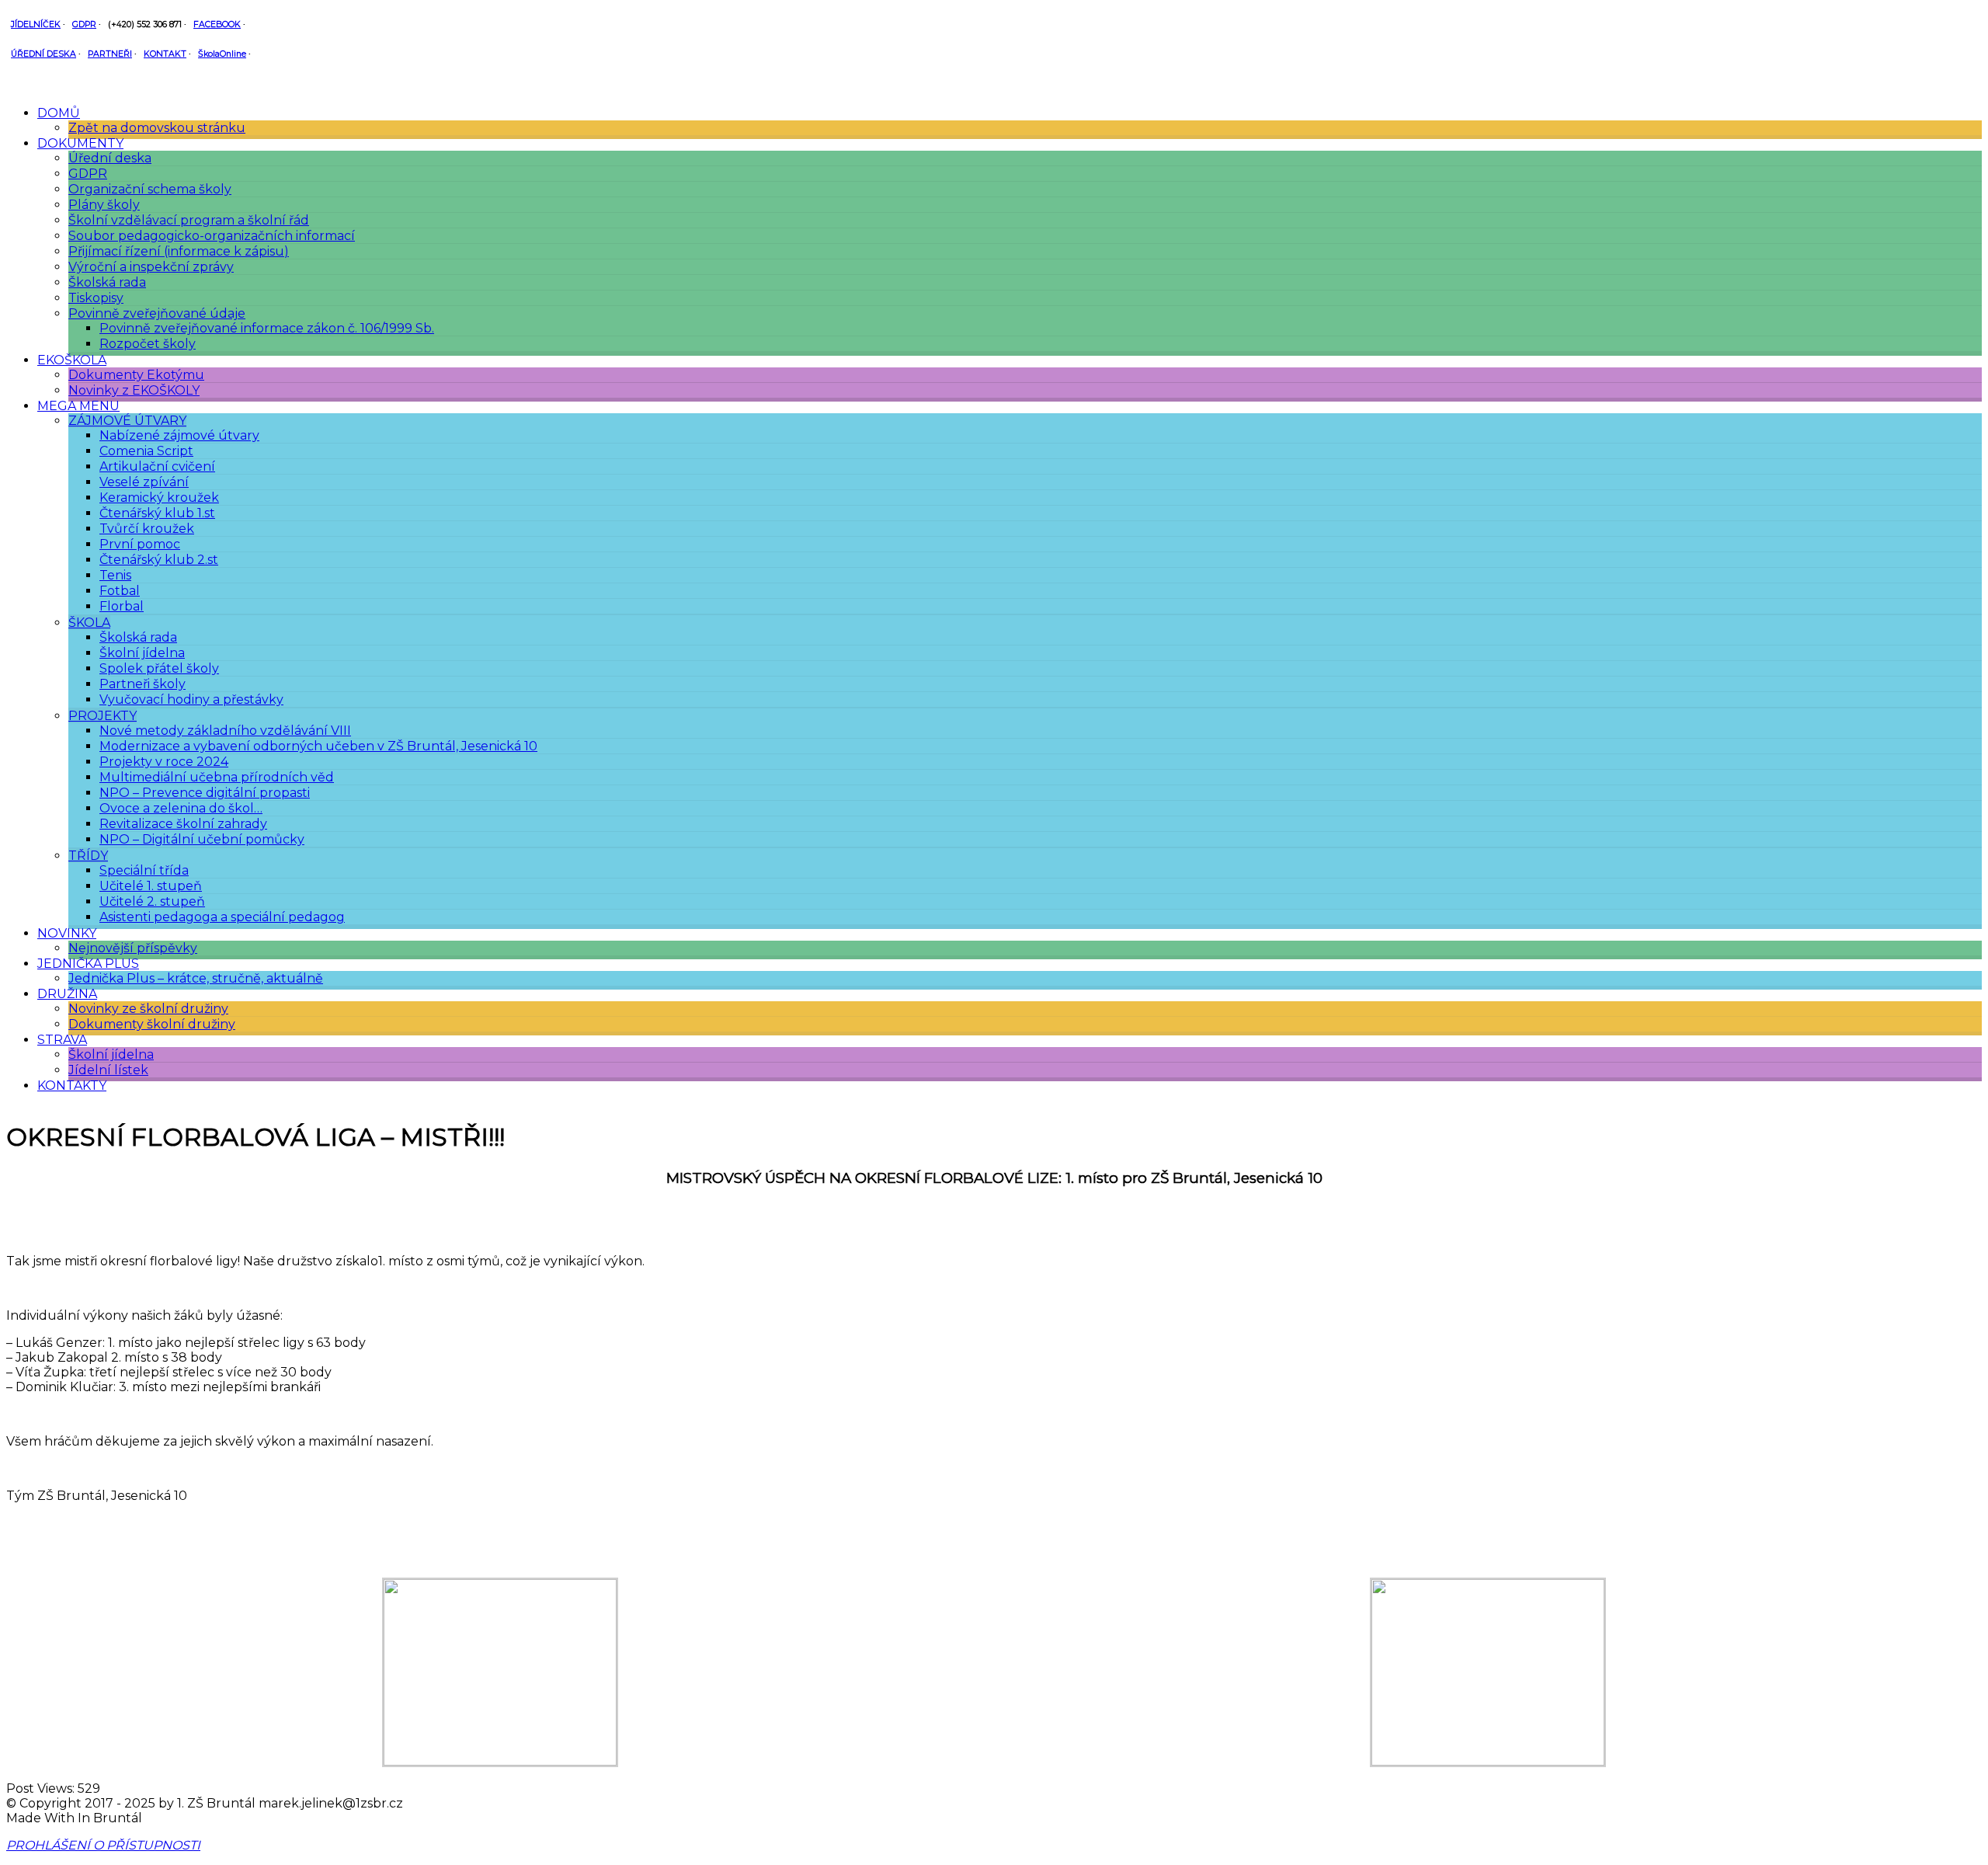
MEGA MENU (78, 406)
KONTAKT (165, 54)
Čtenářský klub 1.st (157, 513)
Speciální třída (144, 870)
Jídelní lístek (108, 1070)
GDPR (84, 24)
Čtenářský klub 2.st (159, 560)
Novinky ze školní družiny (148, 1009)
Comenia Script (146, 451)
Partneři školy (142, 684)
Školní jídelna (142, 653)
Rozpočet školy (148, 344)
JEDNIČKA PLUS (88, 964)
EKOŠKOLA (72, 360)
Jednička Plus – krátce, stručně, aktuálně (196, 978)
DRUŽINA (67, 994)
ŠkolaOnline (222, 54)
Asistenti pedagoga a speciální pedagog (222, 917)
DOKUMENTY (80, 143)
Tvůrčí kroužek (147, 529)
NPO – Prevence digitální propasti (205, 793)
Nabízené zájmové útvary (179, 435)
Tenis (115, 575)
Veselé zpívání (144, 482)
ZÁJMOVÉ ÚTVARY (127, 421)
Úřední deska (110, 158)
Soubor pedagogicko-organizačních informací (212, 236)
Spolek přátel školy (159, 668)
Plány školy (104, 205)
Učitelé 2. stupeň (152, 901)
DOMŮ (59, 113)
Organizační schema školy (150, 189)
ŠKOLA (89, 623)
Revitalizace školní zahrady (183, 824)
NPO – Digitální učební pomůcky (202, 839)
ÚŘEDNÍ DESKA (43, 54)
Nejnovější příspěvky (133, 948)
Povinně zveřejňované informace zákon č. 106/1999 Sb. (267, 328)
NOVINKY (67, 933)
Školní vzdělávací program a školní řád (189, 220)
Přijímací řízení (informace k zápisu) (179, 251)
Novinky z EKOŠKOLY (134, 390)
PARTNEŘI (110, 54)
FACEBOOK (217, 24)
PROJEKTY (103, 716)
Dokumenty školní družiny (152, 1024)
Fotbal (120, 591)
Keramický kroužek (159, 498)
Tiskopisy (96, 298)
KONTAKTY (72, 1086)
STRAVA (62, 1040)
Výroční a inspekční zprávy (151, 267)
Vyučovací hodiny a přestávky (191, 699)
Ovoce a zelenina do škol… (181, 808)
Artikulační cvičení (157, 466)
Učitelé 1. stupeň (151, 886)
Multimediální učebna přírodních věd (217, 777)
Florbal (122, 606)
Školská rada (107, 282)
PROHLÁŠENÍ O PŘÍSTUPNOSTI (103, 1845)
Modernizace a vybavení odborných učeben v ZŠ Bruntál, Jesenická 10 (318, 746)
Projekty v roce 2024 (164, 762)
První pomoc (140, 544)
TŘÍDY (88, 856)
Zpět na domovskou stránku (157, 128)
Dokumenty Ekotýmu (136, 375)
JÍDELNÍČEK (36, 24)
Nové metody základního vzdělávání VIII (225, 731)
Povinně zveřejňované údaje (157, 313)
